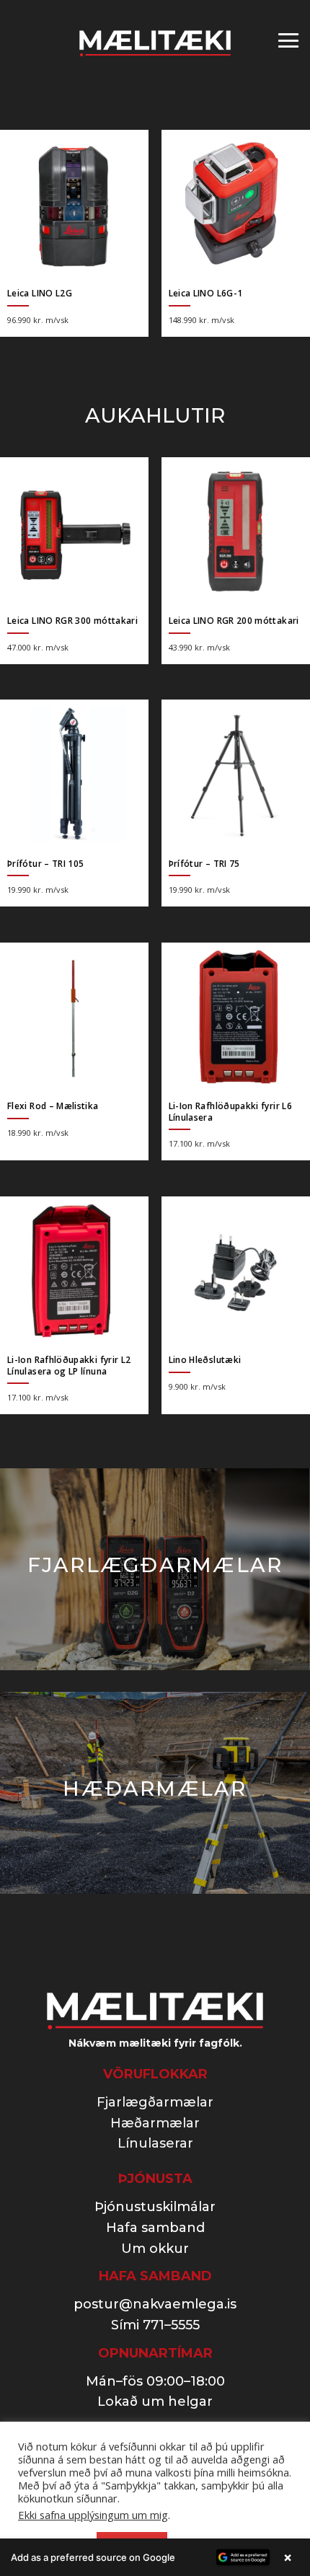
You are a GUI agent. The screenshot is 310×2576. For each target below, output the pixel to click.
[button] (155, 2557)
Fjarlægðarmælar (155, 2102)
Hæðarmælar (155, 2123)
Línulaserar (155, 2143)
